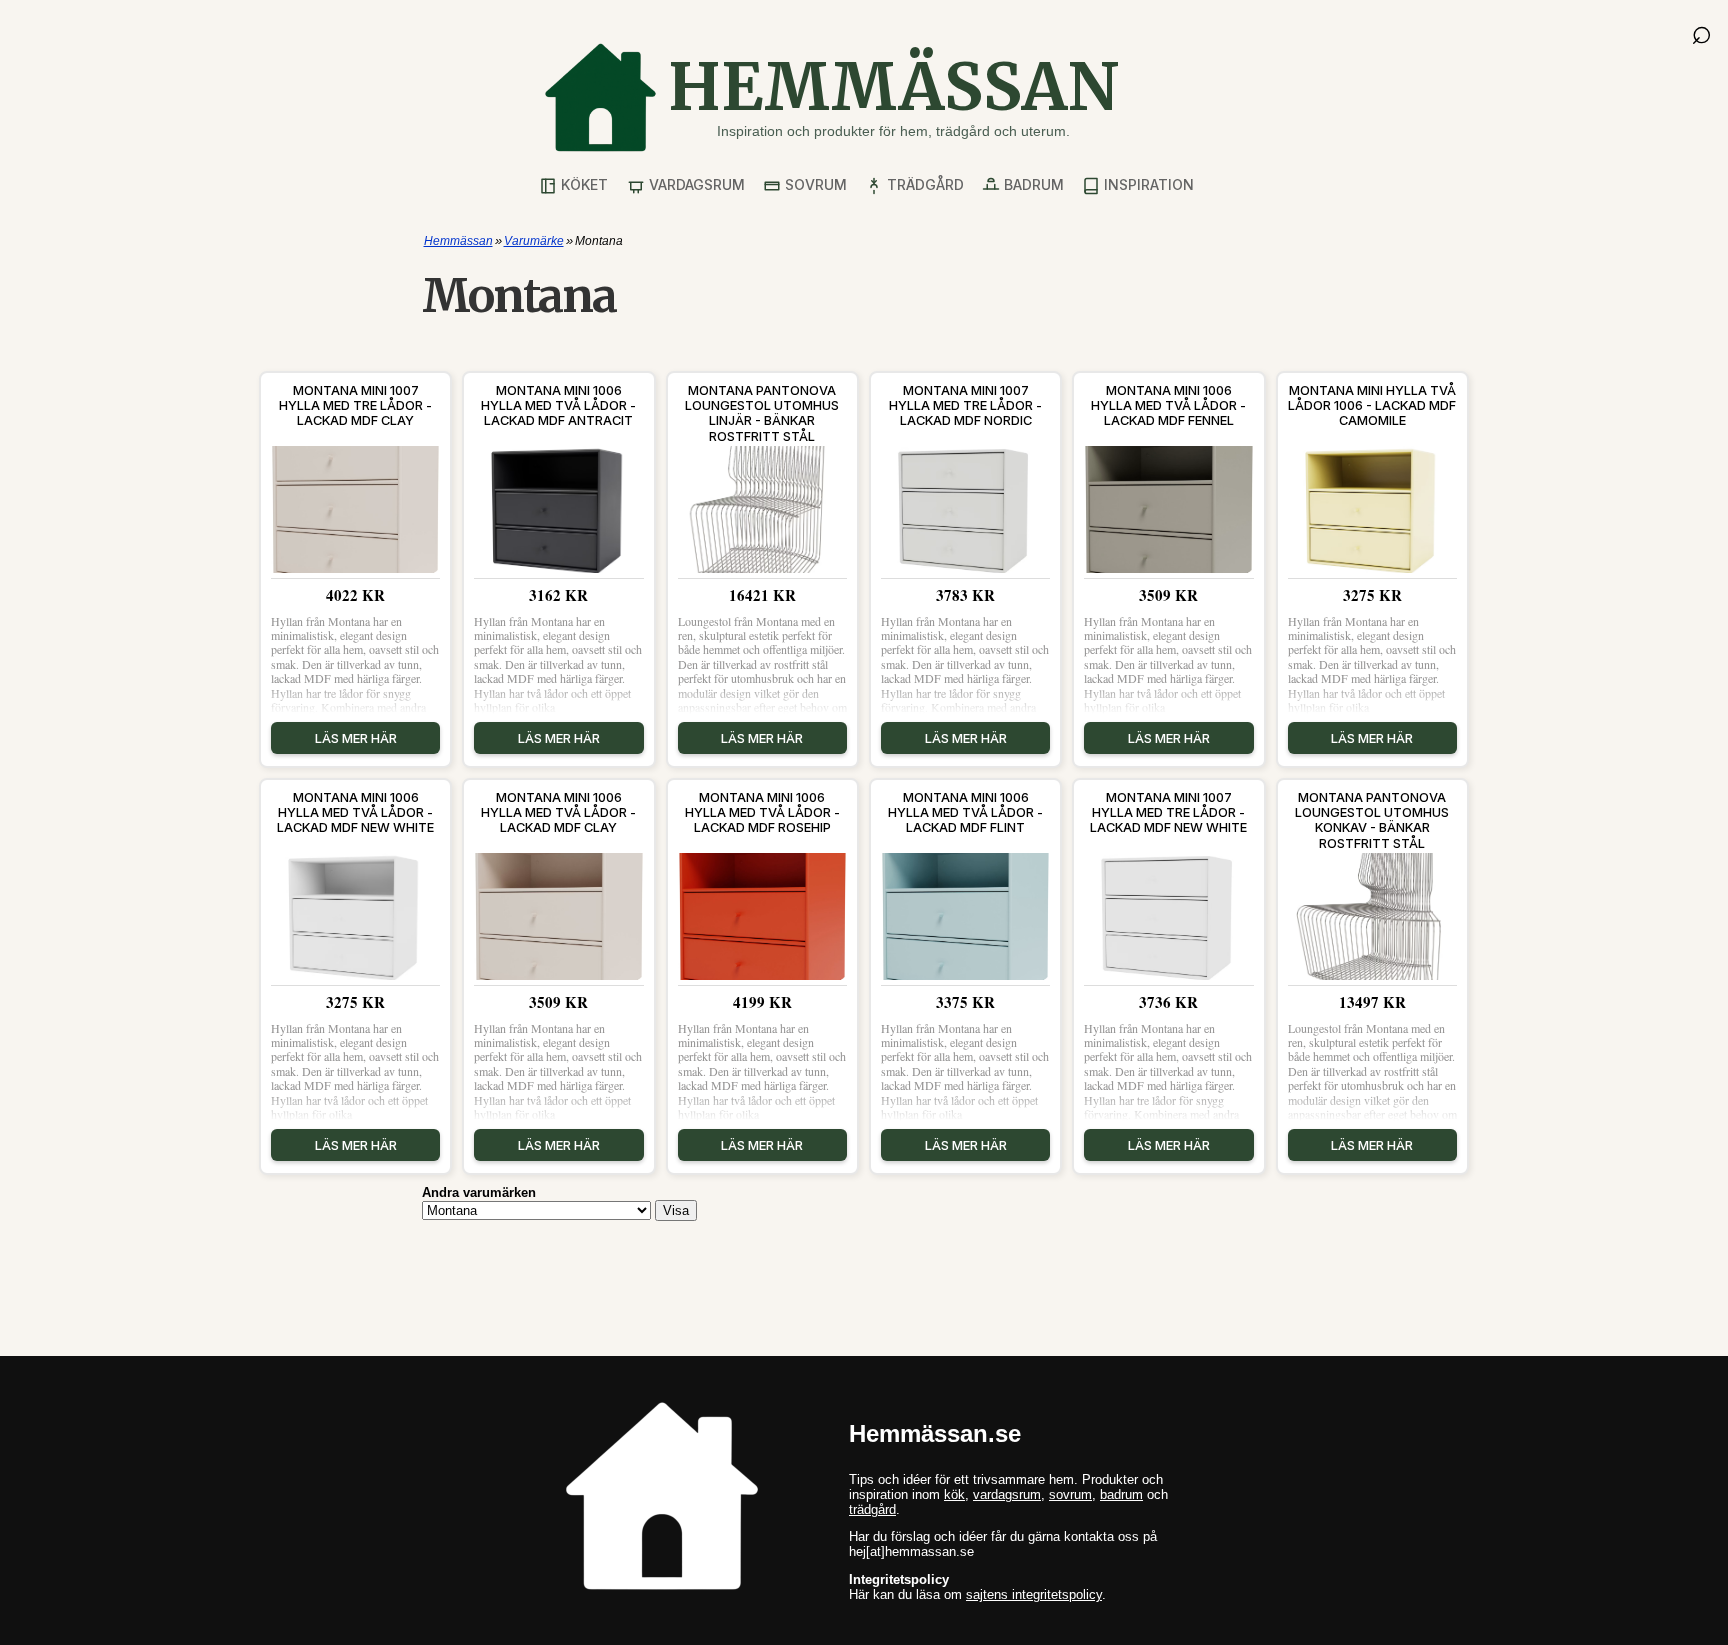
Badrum (1032, 184)
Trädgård (923, 184)
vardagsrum (1007, 1494)
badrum (1121, 1494)
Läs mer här (356, 738)
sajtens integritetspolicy (1034, 1594)
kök (954, 1494)
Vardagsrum (695, 184)
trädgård (872, 1509)
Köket (582, 184)
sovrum (1070, 1494)
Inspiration (1147, 184)
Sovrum (814, 184)
